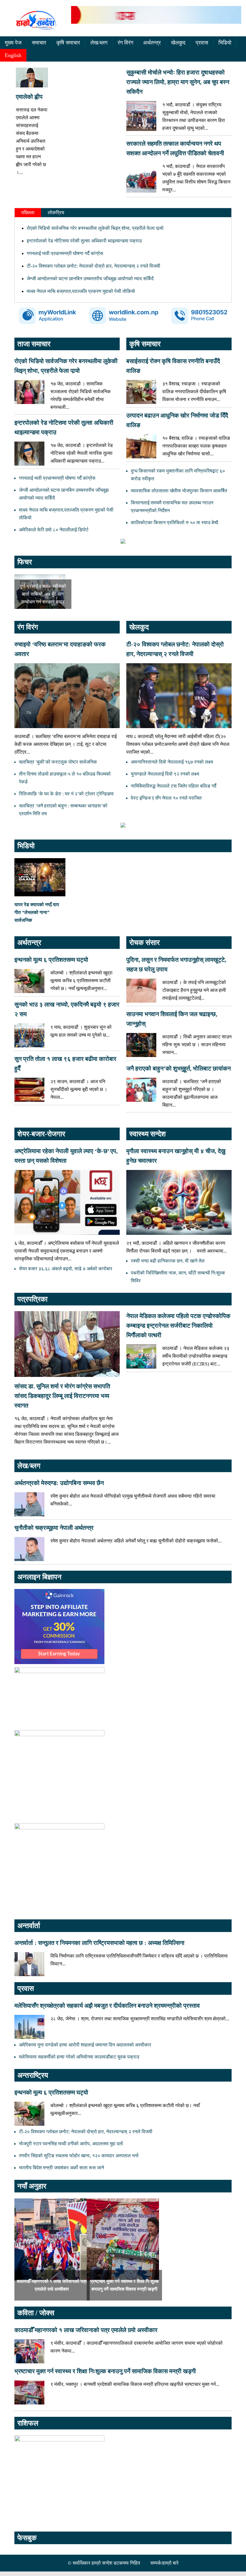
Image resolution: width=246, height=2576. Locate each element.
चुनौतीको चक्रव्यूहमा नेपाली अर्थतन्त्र (54, 1528)
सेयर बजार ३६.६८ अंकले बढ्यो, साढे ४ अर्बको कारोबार (66, 1269)
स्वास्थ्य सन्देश (148, 1134)
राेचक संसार (144, 943)
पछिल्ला (28, 213)
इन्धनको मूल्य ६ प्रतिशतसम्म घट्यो (51, 960)
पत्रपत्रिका (32, 1299)
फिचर (25, 562)
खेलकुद (178, 43)
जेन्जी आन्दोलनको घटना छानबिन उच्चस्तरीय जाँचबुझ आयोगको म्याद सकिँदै (90, 279)
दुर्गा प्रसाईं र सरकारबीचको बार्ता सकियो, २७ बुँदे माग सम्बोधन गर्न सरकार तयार (43, 594)
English (13, 55)
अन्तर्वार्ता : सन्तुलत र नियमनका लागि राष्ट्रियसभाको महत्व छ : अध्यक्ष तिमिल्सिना (99, 1943)
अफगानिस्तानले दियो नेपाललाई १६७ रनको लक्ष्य (172, 762)
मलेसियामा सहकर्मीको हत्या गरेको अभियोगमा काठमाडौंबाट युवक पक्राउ (79, 2057)
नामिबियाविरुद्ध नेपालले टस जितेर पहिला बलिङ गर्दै (174, 786)
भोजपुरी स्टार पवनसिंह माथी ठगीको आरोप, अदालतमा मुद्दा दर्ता (71, 2144)
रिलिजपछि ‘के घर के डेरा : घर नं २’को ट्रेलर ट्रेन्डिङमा (66, 794)
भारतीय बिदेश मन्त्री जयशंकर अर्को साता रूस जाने (61, 2168)
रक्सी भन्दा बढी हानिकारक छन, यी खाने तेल (168, 1261)
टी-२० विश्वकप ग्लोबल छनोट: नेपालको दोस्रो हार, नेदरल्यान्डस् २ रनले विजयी (93, 266)
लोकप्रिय (56, 213)
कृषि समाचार (68, 43)
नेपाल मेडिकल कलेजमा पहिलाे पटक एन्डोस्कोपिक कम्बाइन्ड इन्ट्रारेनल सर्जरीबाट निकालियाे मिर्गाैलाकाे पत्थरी (178, 1326)
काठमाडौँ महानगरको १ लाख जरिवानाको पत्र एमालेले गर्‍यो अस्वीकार (86, 2330)
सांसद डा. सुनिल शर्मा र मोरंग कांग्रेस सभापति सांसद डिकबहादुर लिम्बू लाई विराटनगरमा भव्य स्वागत (62, 1396)
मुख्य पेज (13, 43)
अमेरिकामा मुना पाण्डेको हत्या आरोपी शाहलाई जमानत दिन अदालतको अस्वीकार (85, 2045)
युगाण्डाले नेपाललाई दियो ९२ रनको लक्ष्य (165, 774)
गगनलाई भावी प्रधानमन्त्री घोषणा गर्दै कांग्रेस (65, 253)
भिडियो (225, 43)
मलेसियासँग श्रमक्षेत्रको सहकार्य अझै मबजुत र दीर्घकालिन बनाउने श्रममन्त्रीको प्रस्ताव (107, 2006)
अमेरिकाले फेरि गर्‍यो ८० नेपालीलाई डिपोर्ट (54, 530)
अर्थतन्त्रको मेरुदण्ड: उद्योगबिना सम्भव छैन (59, 1483)
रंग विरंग (125, 43)
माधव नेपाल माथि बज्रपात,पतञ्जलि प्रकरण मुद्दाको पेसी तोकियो (81, 291)
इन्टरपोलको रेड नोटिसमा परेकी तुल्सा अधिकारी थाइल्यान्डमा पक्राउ (84, 241)
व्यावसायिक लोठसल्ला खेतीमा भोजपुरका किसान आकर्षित (179, 491)
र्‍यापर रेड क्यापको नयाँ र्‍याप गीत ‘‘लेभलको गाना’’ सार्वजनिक (37, 912)
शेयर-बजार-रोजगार (41, 1134)
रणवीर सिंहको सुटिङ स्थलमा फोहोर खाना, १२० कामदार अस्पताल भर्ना (79, 2156)
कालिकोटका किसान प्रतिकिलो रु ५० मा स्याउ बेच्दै (174, 522)
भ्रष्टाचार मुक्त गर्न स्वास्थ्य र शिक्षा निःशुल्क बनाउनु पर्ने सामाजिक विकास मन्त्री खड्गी (105, 2371)
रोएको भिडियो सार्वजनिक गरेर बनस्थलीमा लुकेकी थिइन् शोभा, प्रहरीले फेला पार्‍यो (95, 228)
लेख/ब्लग (99, 43)
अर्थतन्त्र (152, 43)
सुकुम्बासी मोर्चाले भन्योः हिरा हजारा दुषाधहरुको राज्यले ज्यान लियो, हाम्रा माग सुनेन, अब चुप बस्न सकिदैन (178, 82)
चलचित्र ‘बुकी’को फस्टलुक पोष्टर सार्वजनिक (58, 762)
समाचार (39, 43)
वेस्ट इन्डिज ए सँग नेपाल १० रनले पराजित (166, 798)
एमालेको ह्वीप (29, 97)
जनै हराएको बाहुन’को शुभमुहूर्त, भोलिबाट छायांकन (178, 1068)
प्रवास (202, 43)
